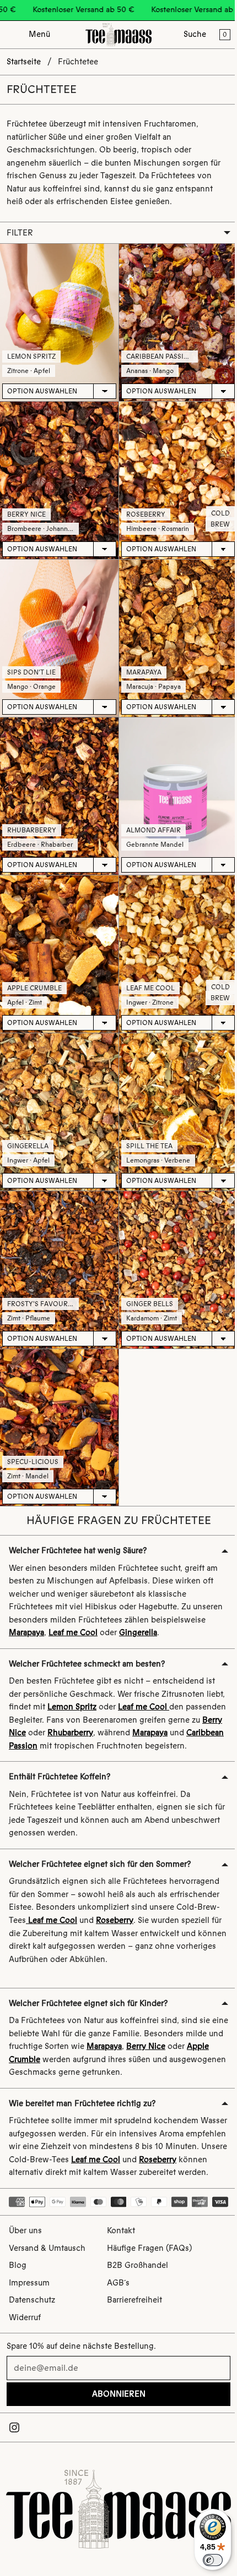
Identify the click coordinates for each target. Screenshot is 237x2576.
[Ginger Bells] (174, 1245)
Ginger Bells (147, 1278)
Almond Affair (151, 815)
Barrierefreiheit (134, 2302)
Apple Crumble (34, 969)
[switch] (207, 2560)
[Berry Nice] (58, 475)
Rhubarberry (32, 815)
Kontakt (121, 2233)
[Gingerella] (58, 1091)
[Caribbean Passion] (174, 320)
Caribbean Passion (157, 353)
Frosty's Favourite (42, 1278)
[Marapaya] (174, 629)
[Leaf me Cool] (174, 937)
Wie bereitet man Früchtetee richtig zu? (82, 2086)
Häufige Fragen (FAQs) (149, 2250)
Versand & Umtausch (47, 2250)
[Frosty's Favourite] (58, 1245)
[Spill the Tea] (174, 1091)
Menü (39, 34)
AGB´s (118, 2284)
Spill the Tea (147, 1123)
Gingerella (28, 1123)
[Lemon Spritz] (58, 320)
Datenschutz (32, 2302)
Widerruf (25, 2319)
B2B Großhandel (138, 2267)
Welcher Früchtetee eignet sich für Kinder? (88, 1986)
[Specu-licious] (58, 1400)
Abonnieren (116, 2396)
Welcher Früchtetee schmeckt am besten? (87, 1634)
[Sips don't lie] (58, 629)
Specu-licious (33, 1432)
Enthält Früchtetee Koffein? (60, 1760)
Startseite (24, 62)
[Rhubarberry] (58, 783)
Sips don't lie (31, 661)
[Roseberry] (174, 475)
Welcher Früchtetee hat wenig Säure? (78, 1521)
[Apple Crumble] (58, 937)
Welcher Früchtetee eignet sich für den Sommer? (100, 1847)
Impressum (29, 2284)
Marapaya (141, 661)
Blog (18, 2267)
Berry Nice (26, 507)
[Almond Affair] (174, 783)
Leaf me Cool (148, 969)
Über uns (25, 2233)
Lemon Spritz (31, 353)
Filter (20, 232)
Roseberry (143, 507)
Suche (195, 34)
